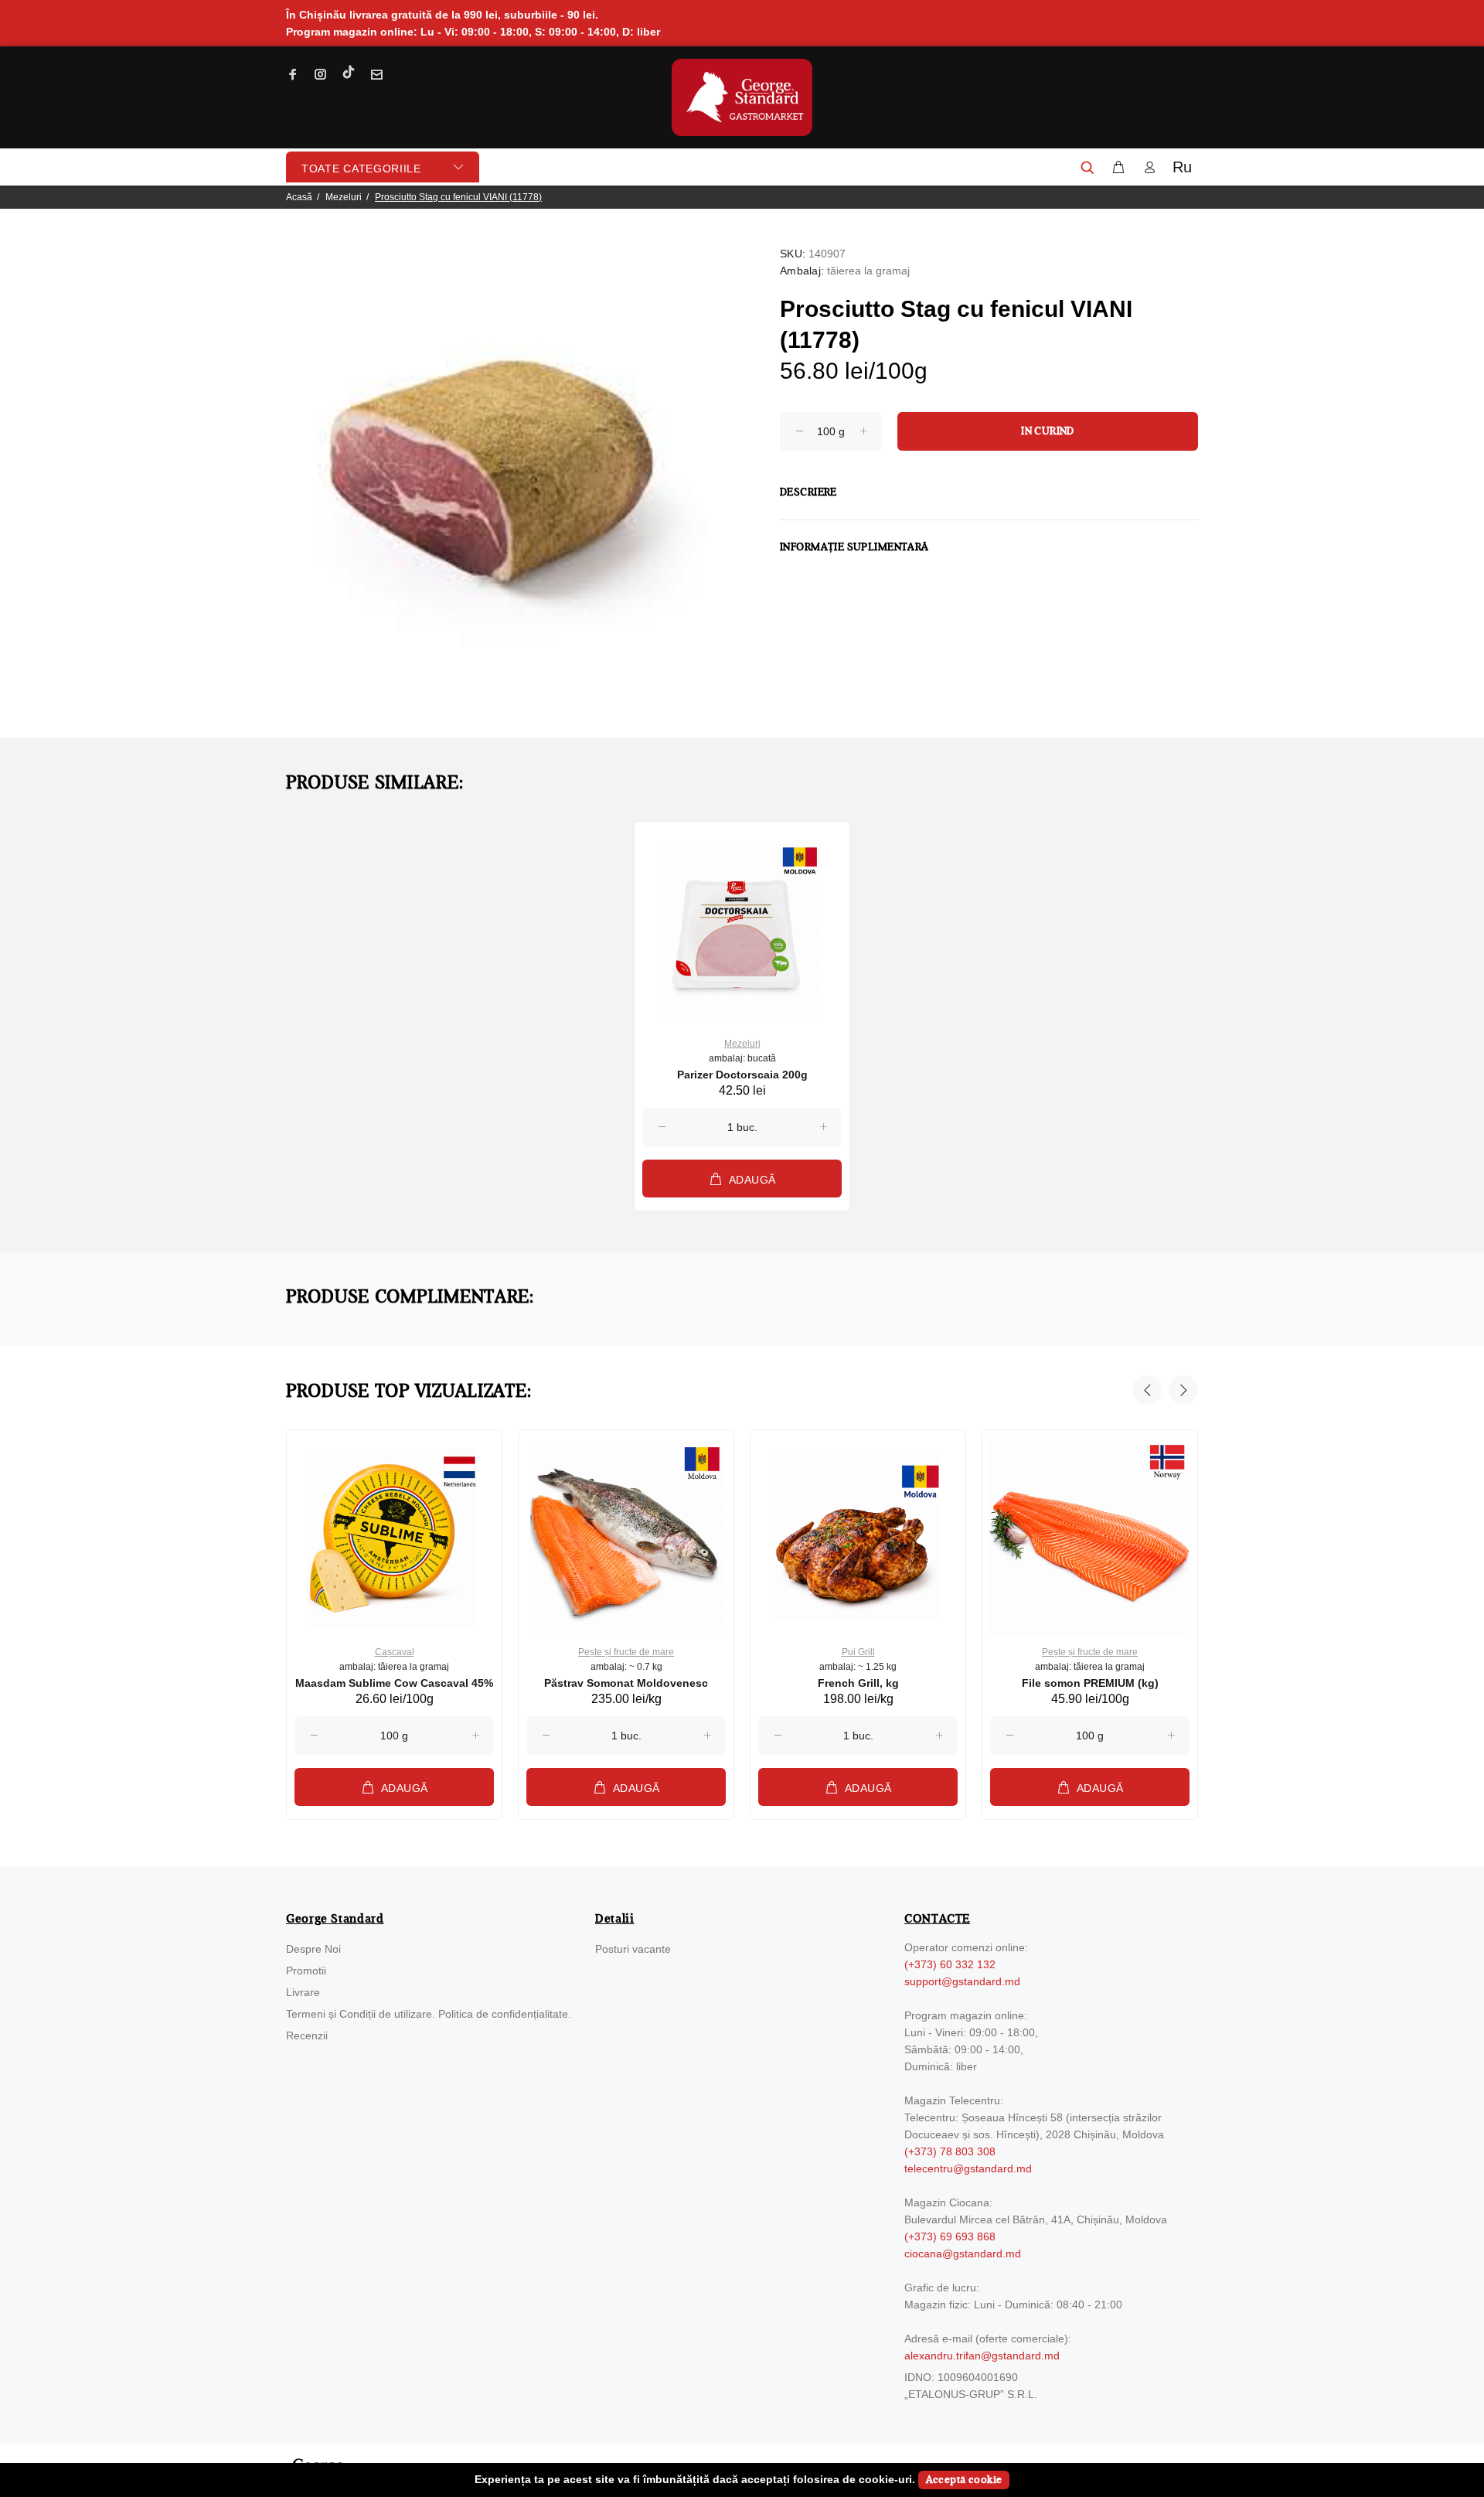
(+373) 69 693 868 (950, 2236)
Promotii (306, 1971)
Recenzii (307, 2035)
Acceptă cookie (964, 2480)
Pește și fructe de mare (626, 1652)
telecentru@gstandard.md (968, 2168)
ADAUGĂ (752, 1180)
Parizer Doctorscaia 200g (742, 1075)
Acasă (299, 197)
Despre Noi (313, 1949)
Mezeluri (344, 197)
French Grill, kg (858, 1683)
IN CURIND (1048, 431)
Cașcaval (395, 1652)
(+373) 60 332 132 (950, 1964)
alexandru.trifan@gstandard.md (982, 2356)
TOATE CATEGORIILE (361, 169)
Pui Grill (858, 1652)
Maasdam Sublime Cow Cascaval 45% (394, 1683)
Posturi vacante (633, 1949)
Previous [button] (1147, 1390)
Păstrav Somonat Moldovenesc (626, 1683)
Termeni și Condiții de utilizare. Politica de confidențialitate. (429, 2014)
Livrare (303, 1992)
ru (1182, 167)
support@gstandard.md (962, 1981)
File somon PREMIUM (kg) (1090, 1683)
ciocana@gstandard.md (963, 2253)
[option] (742, 1002)
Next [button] (1183, 1390)
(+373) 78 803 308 (950, 2151)
